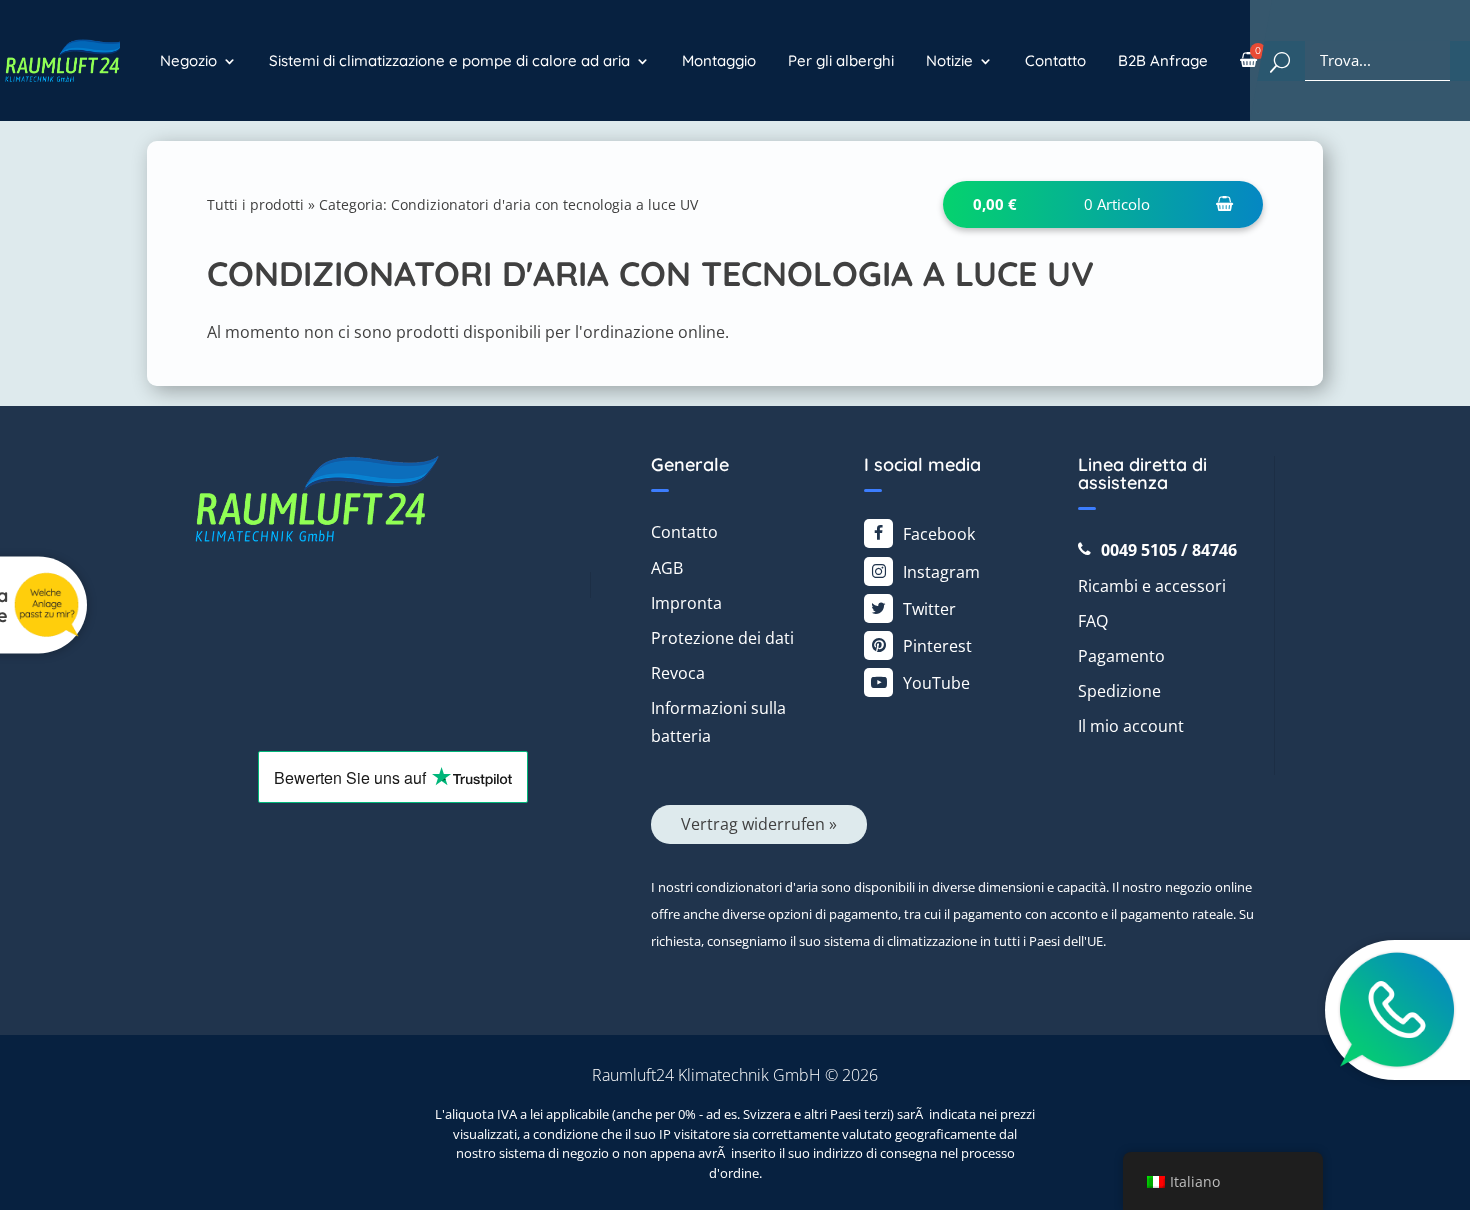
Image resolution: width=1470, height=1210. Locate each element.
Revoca (678, 673)
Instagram (941, 572)
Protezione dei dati (722, 638)
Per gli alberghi (841, 60)
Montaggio (719, 60)
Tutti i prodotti (255, 204)
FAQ (1093, 621)
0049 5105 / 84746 (1169, 550)
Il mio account (1131, 726)
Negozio (188, 60)
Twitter (929, 609)
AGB (667, 568)
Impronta (686, 603)
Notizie (949, 60)
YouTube (936, 683)
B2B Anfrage (1163, 60)
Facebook (939, 534)
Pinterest (937, 646)
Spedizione (1119, 691)
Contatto (1055, 60)
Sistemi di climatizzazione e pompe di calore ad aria (449, 60)
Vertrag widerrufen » (759, 824)
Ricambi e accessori (1152, 586)
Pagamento (1121, 656)
